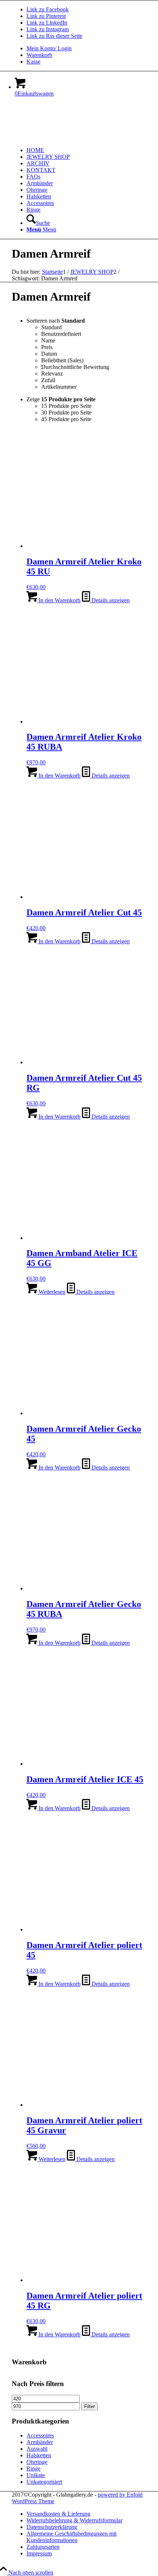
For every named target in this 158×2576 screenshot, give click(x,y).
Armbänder (40, 2442)
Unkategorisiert (44, 2482)
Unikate (36, 2475)
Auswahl (37, 2449)
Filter (89, 2406)
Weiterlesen (51, 1292)
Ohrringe (37, 2462)
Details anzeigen (110, 600)
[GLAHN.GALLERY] (67, 138)
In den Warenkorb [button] (59, 600)
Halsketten (39, 2455)
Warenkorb (39, 55)
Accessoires (40, 2435)
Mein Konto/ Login (49, 48)
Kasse (33, 62)
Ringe (33, 2469)
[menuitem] (86, 49)
